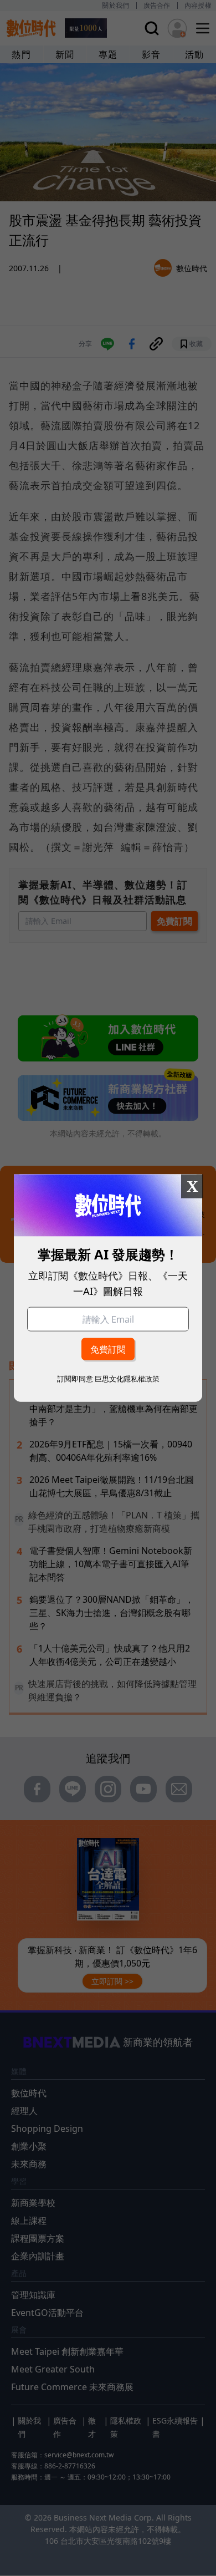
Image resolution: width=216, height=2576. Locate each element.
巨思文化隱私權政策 (127, 1379)
